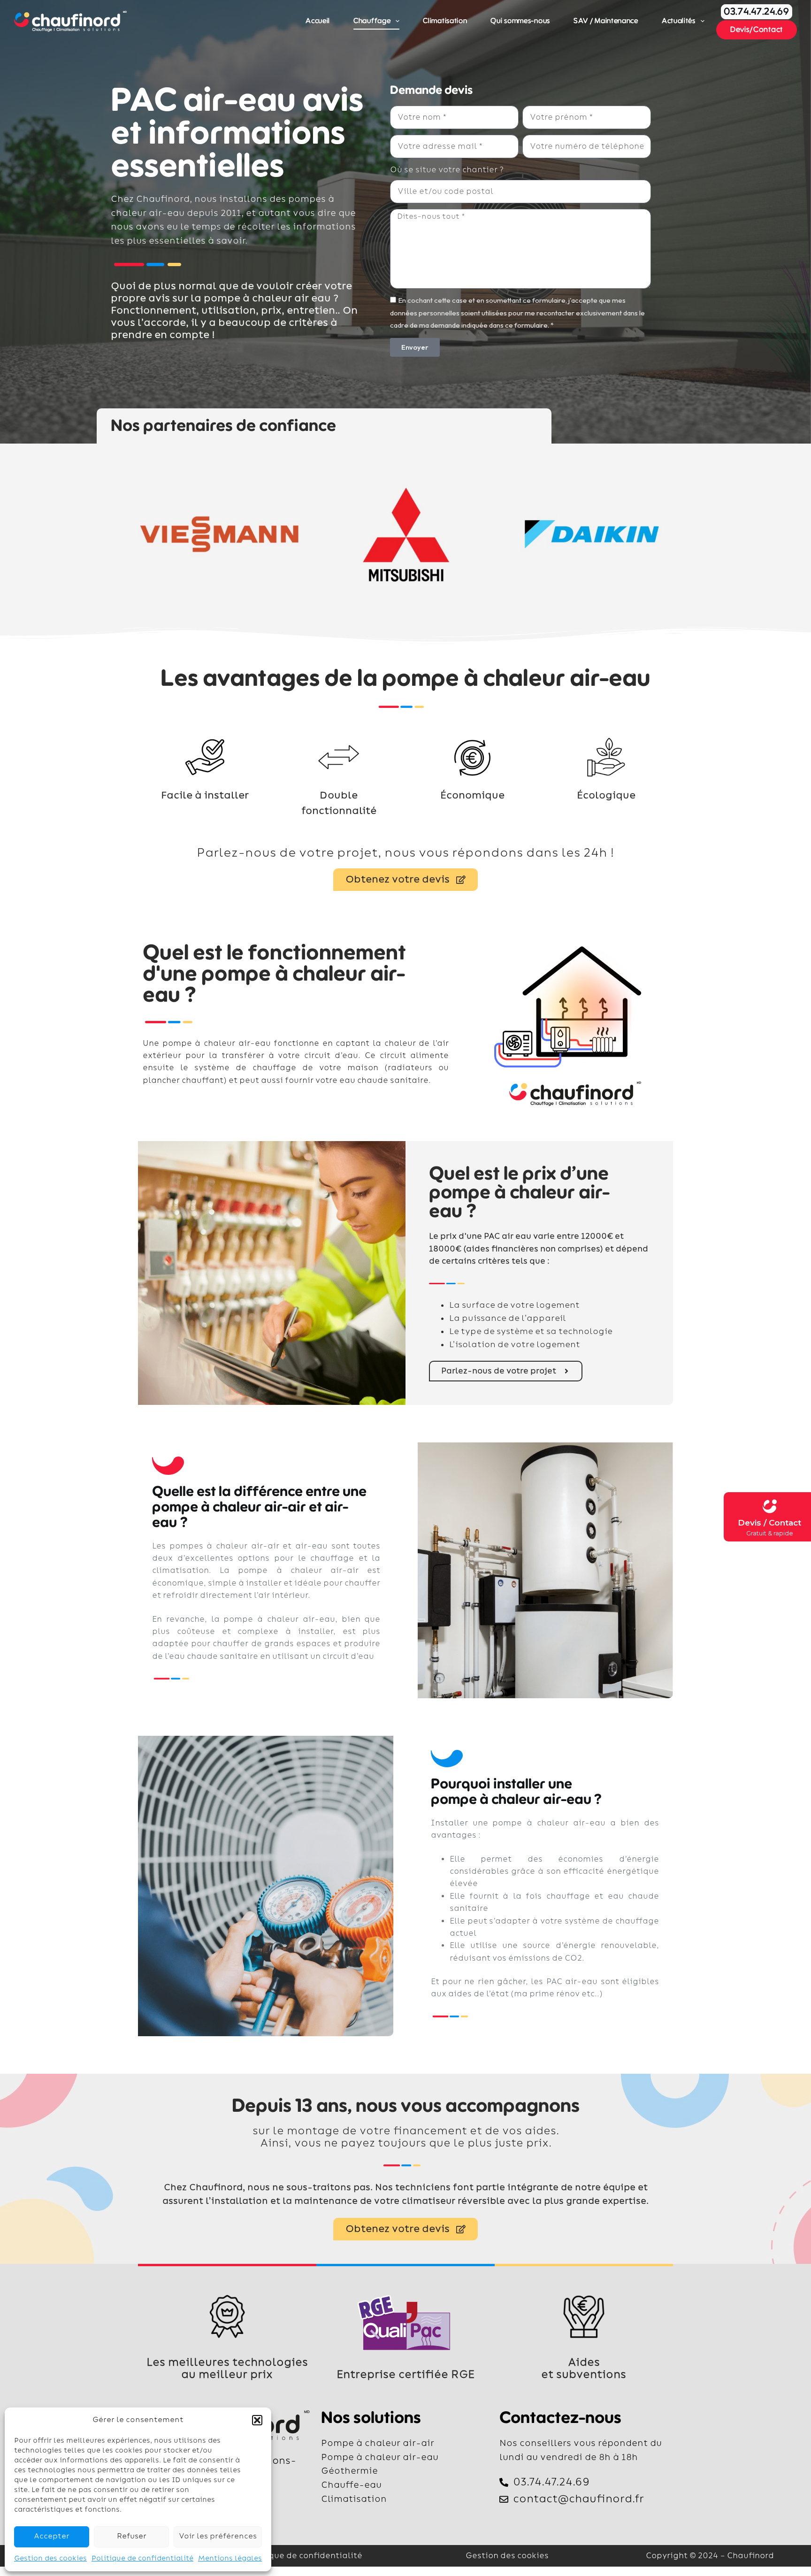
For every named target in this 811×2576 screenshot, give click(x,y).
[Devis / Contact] (769, 1506)
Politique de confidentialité (142, 2558)
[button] (257, 2420)
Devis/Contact (757, 30)
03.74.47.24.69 (757, 12)
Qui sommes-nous (520, 21)
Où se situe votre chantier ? (447, 170)
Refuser (132, 2536)
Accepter (52, 2536)
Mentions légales (230, 2558)
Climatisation (445, 21)
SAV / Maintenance (606, 21)
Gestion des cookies (50, 2558)
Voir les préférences (218, 2536)
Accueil (318, 21)
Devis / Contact (769, 1523)
